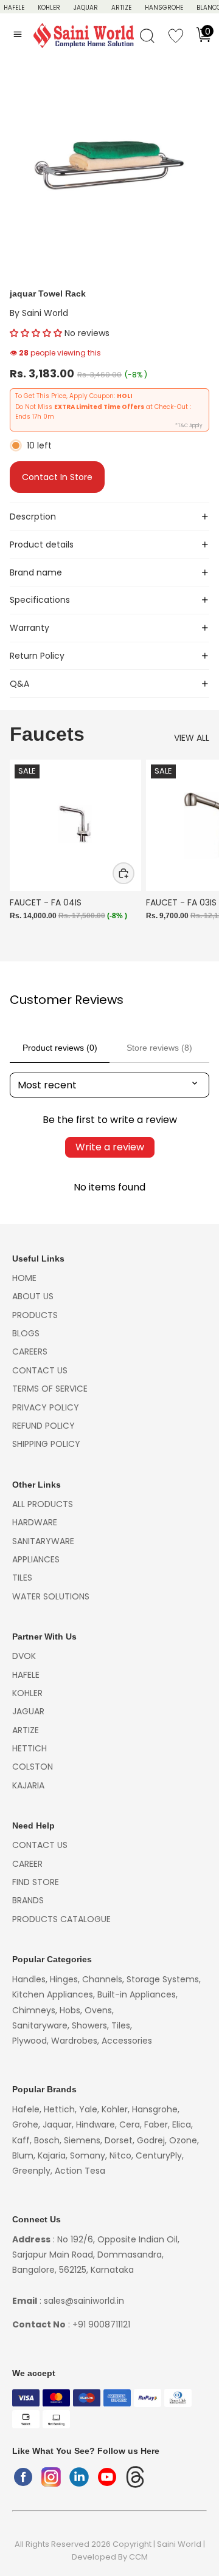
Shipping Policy (46, 1444)
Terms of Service (50, 1389)
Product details (42, 544)
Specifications (40, 600)
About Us (33, 1296)
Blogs (26, 1333)
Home (24, 1278)
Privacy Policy (46, 1407)
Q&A (19, 684)
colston (33, 1767)
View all (192, 738)
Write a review (110, 1147)
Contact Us (40, 1370)
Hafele (26, 1675)
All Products (43, 1504)
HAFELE (14, 8)
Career (27, 1864)
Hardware (35, 1522)
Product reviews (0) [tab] (60, 1048)
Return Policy (37, 656)
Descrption (33, 517)
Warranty (30, 628)
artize (26, 1730)
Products (35, 1315)
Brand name (36, 572)
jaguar (28, 1711)
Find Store (36, 1882)
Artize (121, 8)
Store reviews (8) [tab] (159, 1048)
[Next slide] (196, 854)
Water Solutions (51, 1596)
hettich (30, 1748)
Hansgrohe (164, 8)
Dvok (24, 1656)
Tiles (22, 1578)
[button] (36, 333)
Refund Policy (43, 1426)
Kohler (49, 8)
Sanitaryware (43, 1541)
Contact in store (57, 477)
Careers (30, 1352)
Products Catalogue (61, 1919)
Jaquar (86, 8)
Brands (28, 1900)
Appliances (36, 1559)
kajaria (28, 1785)
